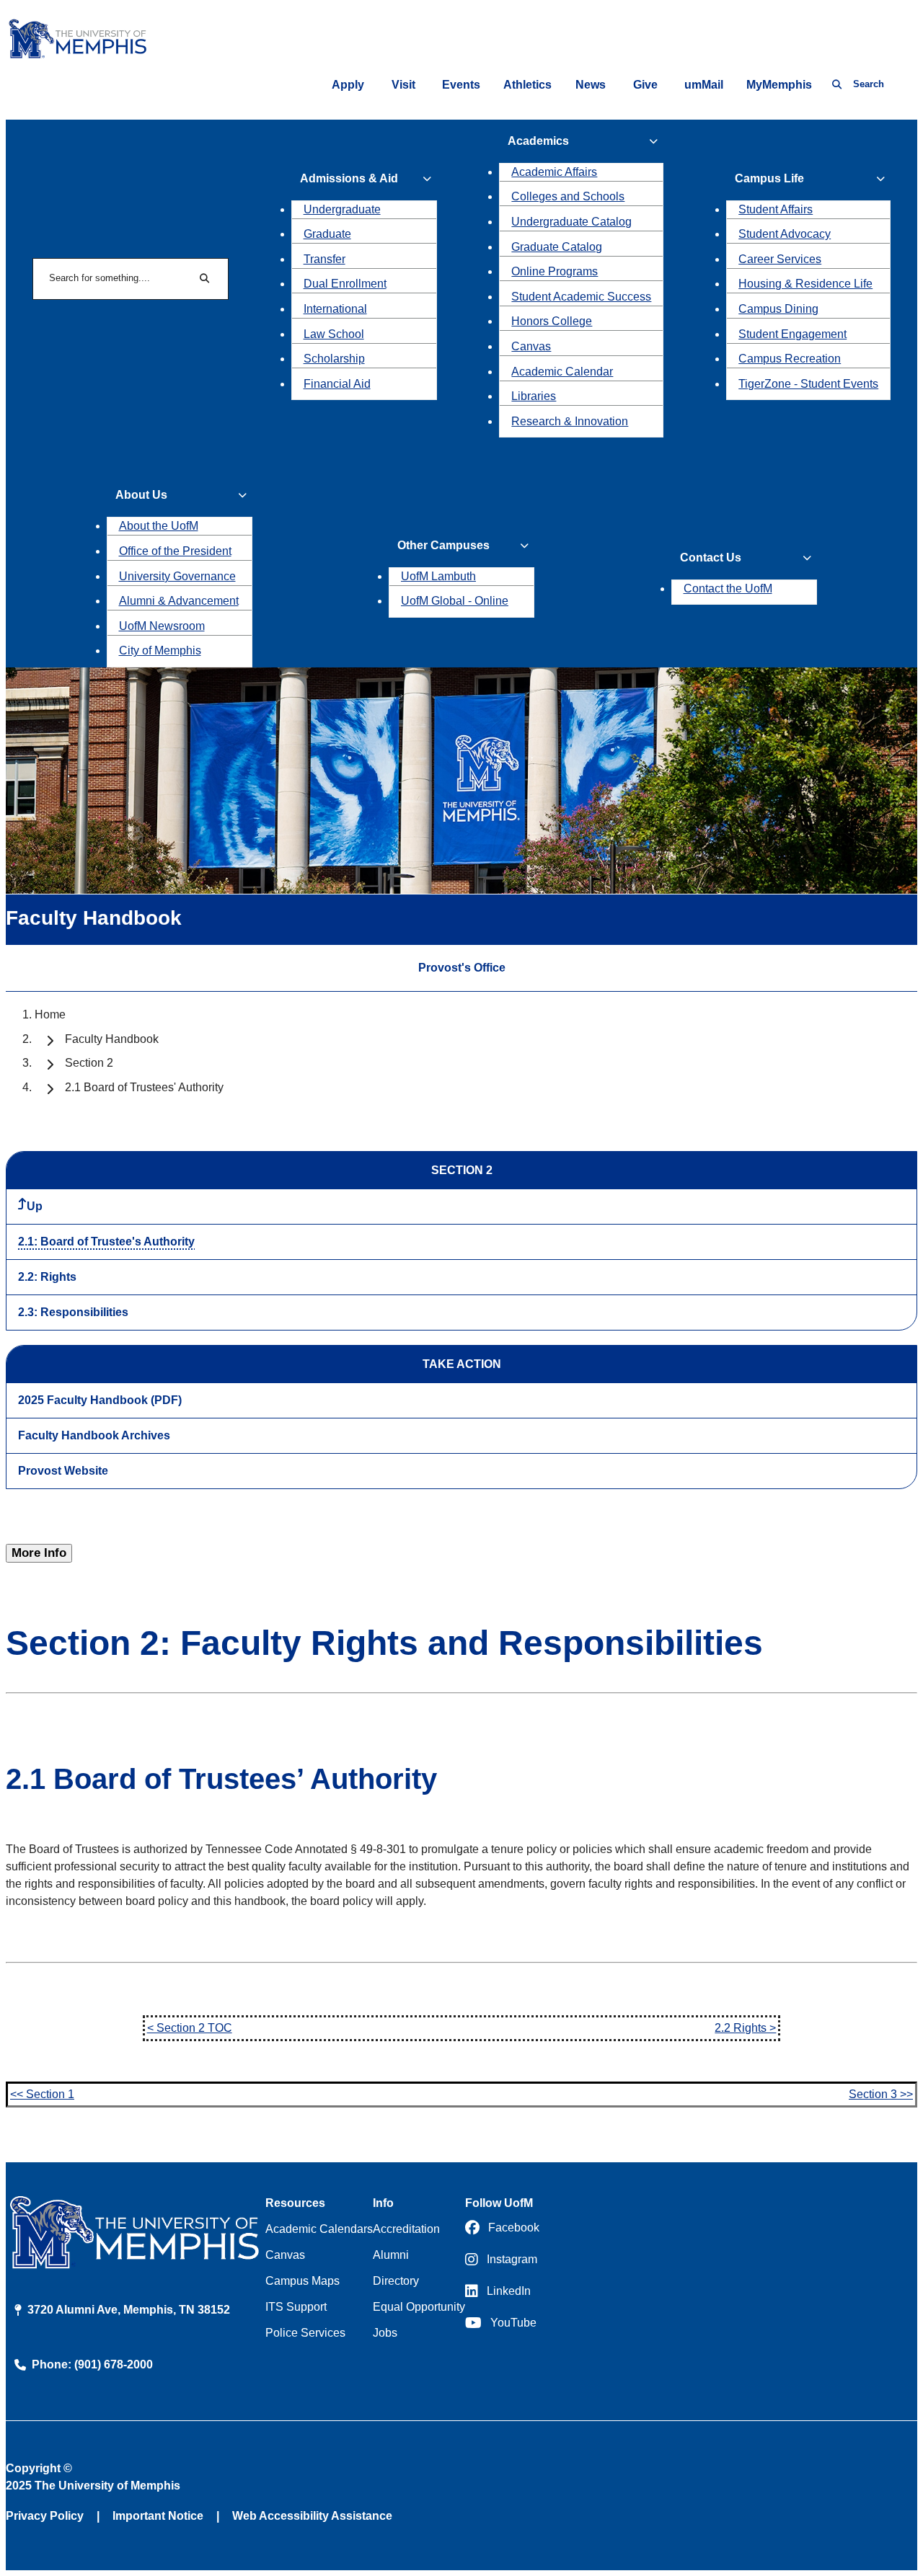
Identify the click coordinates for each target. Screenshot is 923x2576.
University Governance (177, 576)
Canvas (531, 346)
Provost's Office (462, 968)
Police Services (305, 2333)
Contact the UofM (728, 589)
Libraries (534, 396)
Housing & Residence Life (805, 284)
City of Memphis (160, 650)
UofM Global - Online (455, 601)
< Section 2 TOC (190, 2028)
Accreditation (406, 2229)
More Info (39, 1553)
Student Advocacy (785, 234)
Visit (403, 85)
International (335, 309)
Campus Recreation (790, 359)
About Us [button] (141, 495)
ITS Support (296, 2307)
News (591, 85)
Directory (396, 2281)
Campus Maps (302, 2281)
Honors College (552, 321)
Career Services (780, 259)
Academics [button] (538, 141)
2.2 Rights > (745, 2028)
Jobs (385, 2333)
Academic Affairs (554, 172)
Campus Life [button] (769, 178)
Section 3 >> (881, 2094)
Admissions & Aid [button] (349, 178)
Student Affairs (776, 209)
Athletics (527, 85)
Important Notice (158, 2516)
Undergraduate (342, 209)
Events (461, 85)
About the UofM (159, 526)
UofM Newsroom (162, 626)
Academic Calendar (562, 372)
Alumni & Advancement (179, 601)
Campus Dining (778, 309)
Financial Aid (337, 384)
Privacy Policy (45, 2516)
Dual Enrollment (345, 284)
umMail (704, 85)
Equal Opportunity (419, 2307)
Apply (348, 85)
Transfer (324, 259)
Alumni (391, 2255)
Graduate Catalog (557, 247)
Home (50, 1014)
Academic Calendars (319, 2229)
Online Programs (555, 271)
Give (645, 85)
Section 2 (89, 1063)
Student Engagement (792, 334)
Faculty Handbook (112, 1039)
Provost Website (63, 1471)
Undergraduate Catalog (571, 222)
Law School (334, 334)
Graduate (327, 234)
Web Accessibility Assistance (312, 2516)
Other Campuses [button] (443, 545)
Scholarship (334, 359)
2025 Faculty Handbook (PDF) (100, 1400)
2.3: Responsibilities (73, 1312)
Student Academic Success (581, 297)
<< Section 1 (42, 2094)
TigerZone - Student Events (808, 384)
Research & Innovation (570, 421)
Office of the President (175, 551)
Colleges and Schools (568, 196)
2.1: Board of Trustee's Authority (106, 1242)
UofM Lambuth (438, 576)
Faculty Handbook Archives (94, 1435)
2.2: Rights (47, 1277)
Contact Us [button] (711, 558)
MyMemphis (779, 85)
